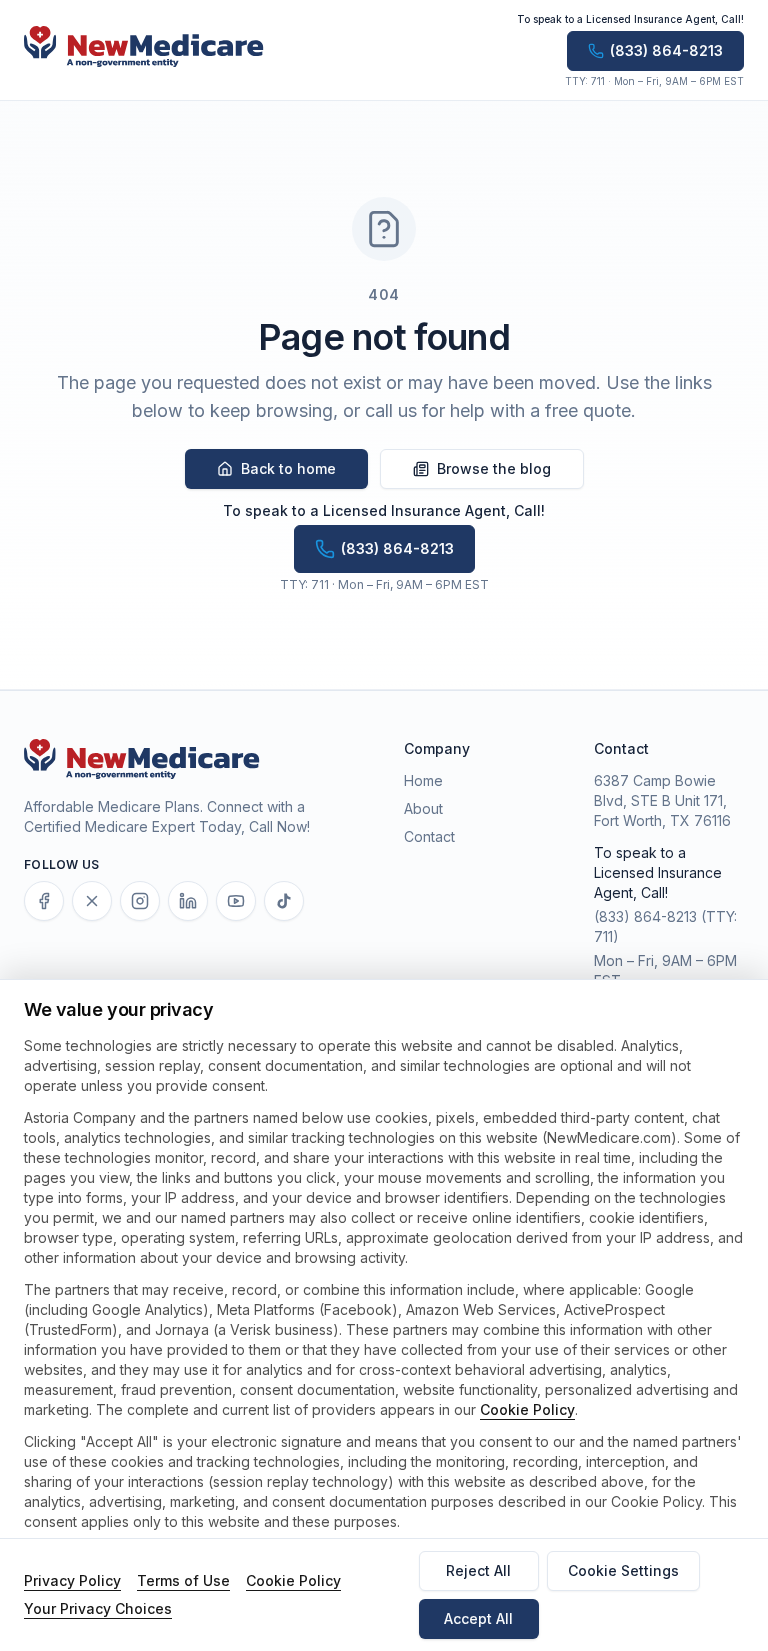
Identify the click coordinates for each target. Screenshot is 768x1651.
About (423, 808)
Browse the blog (494, 468)
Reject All (478, 1570)
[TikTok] (284, 901)
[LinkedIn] (188, 901)
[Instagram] (140, 901)
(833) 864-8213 (645, 916)
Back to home (288, 468)
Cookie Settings (623, 1570)
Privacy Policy (72, 1580)
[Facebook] (44, 901)
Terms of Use (183, 1580)
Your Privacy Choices (98, 1608)
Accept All (478, 1618)
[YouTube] (236, 901)
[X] (92, 901)
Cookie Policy (527, 1409)
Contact (429, 836)
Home (423, 780)
